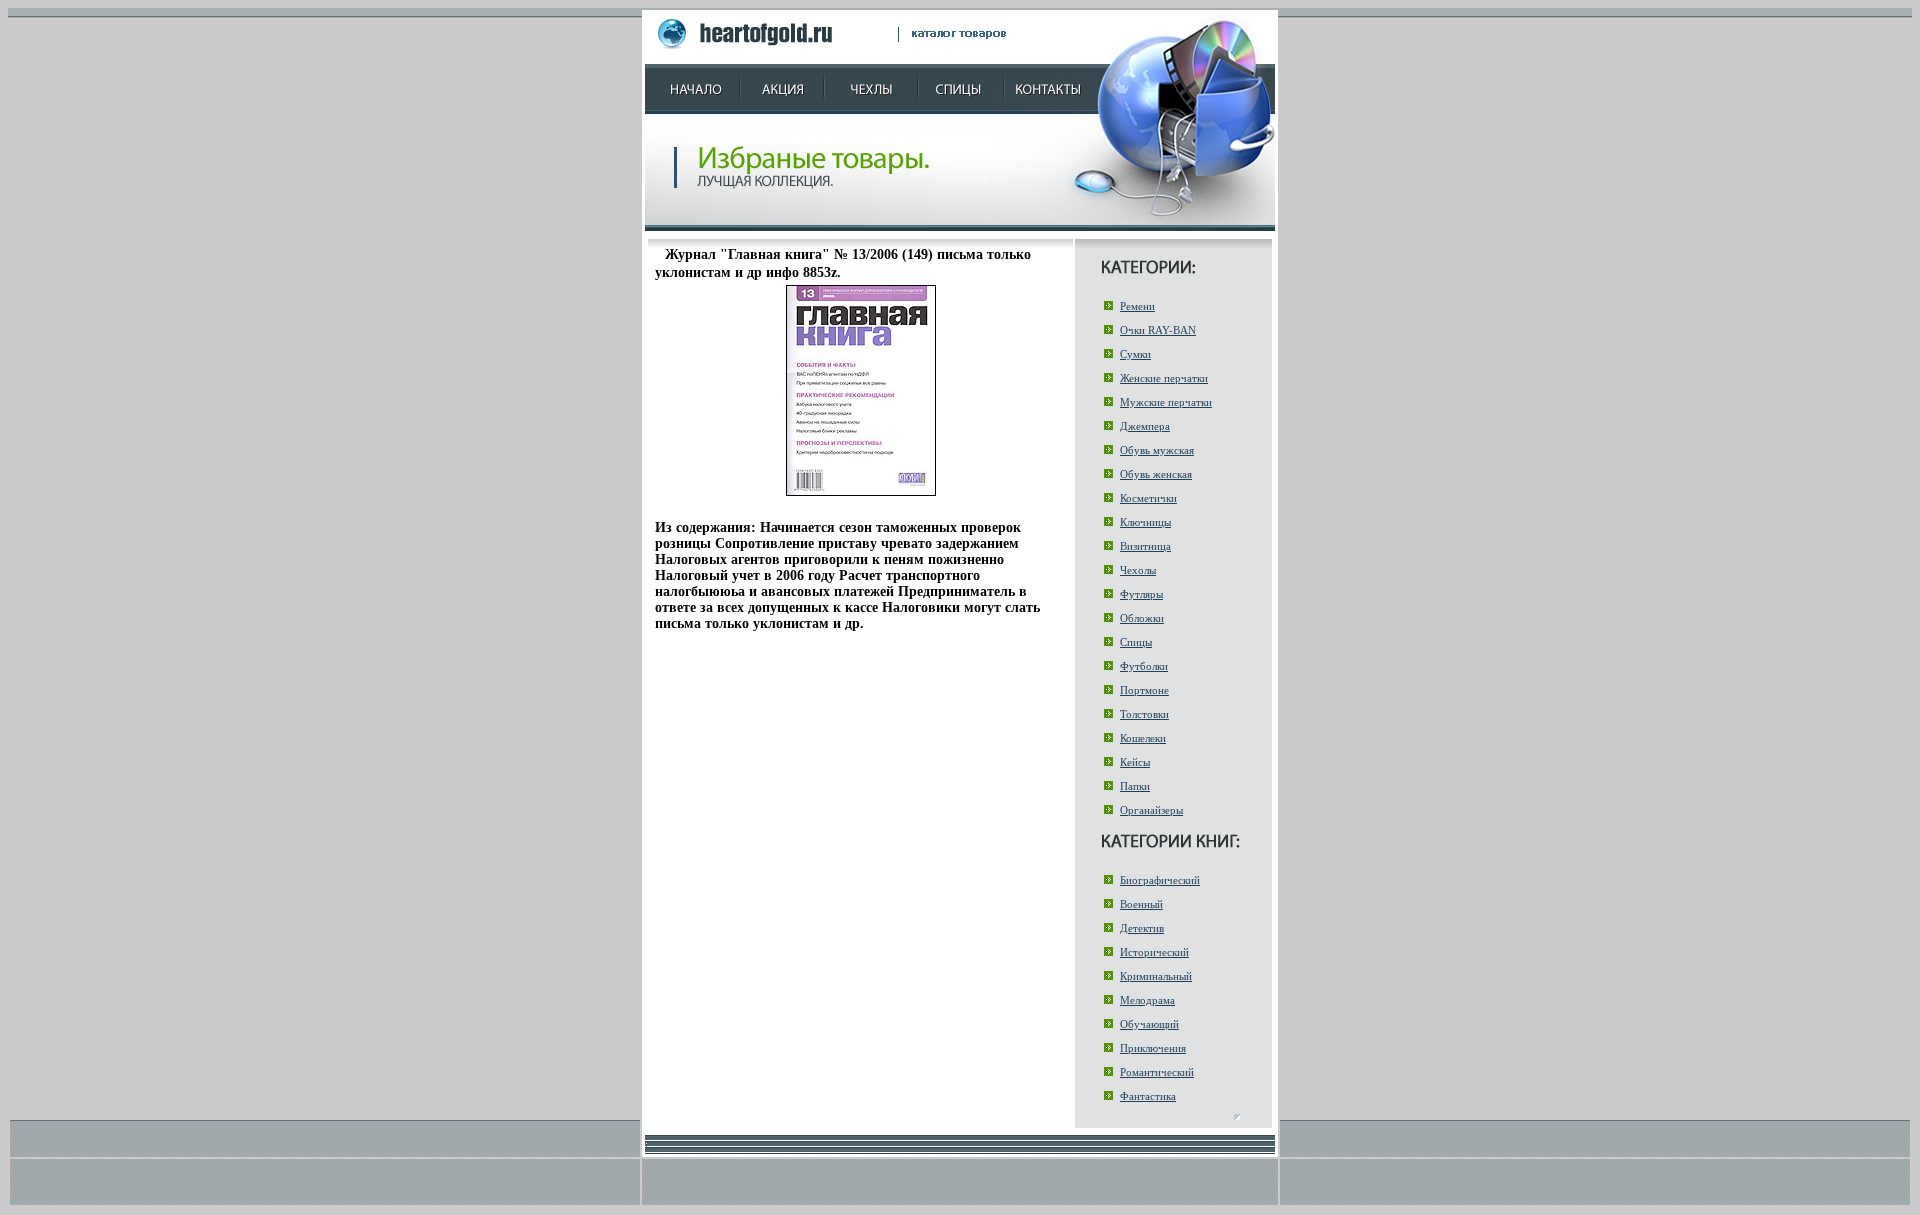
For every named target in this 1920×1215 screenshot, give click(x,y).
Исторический (1154, 952)
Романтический (1157, 1072)
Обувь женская (1156, 474)
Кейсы (1135, 762)
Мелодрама (1147, 1000)
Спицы (1136, 642)
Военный (1141, 904)
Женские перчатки (1164, 378)
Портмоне (1144, 690)
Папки (1135, 786)
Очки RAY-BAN (1158, 330)
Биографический (1160, 880)
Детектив (1142, 928)
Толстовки (1144, 714)
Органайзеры (1151, 810)
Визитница (1145, 546)
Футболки (1144, 666)
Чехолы (1138, 570)
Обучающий (1149, 1024)
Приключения (1153, 1048)
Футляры (1141, 594)
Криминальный (1156, 976)
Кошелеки (1143, 738)
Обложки (1142, 618)
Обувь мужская (1157, 450)
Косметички (1148, 498)
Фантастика (1148, 1096)
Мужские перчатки (1166, 402)
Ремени (1137, 306)
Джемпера (1145, 426)
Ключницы (1145, 522)
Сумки (1135, 354)
